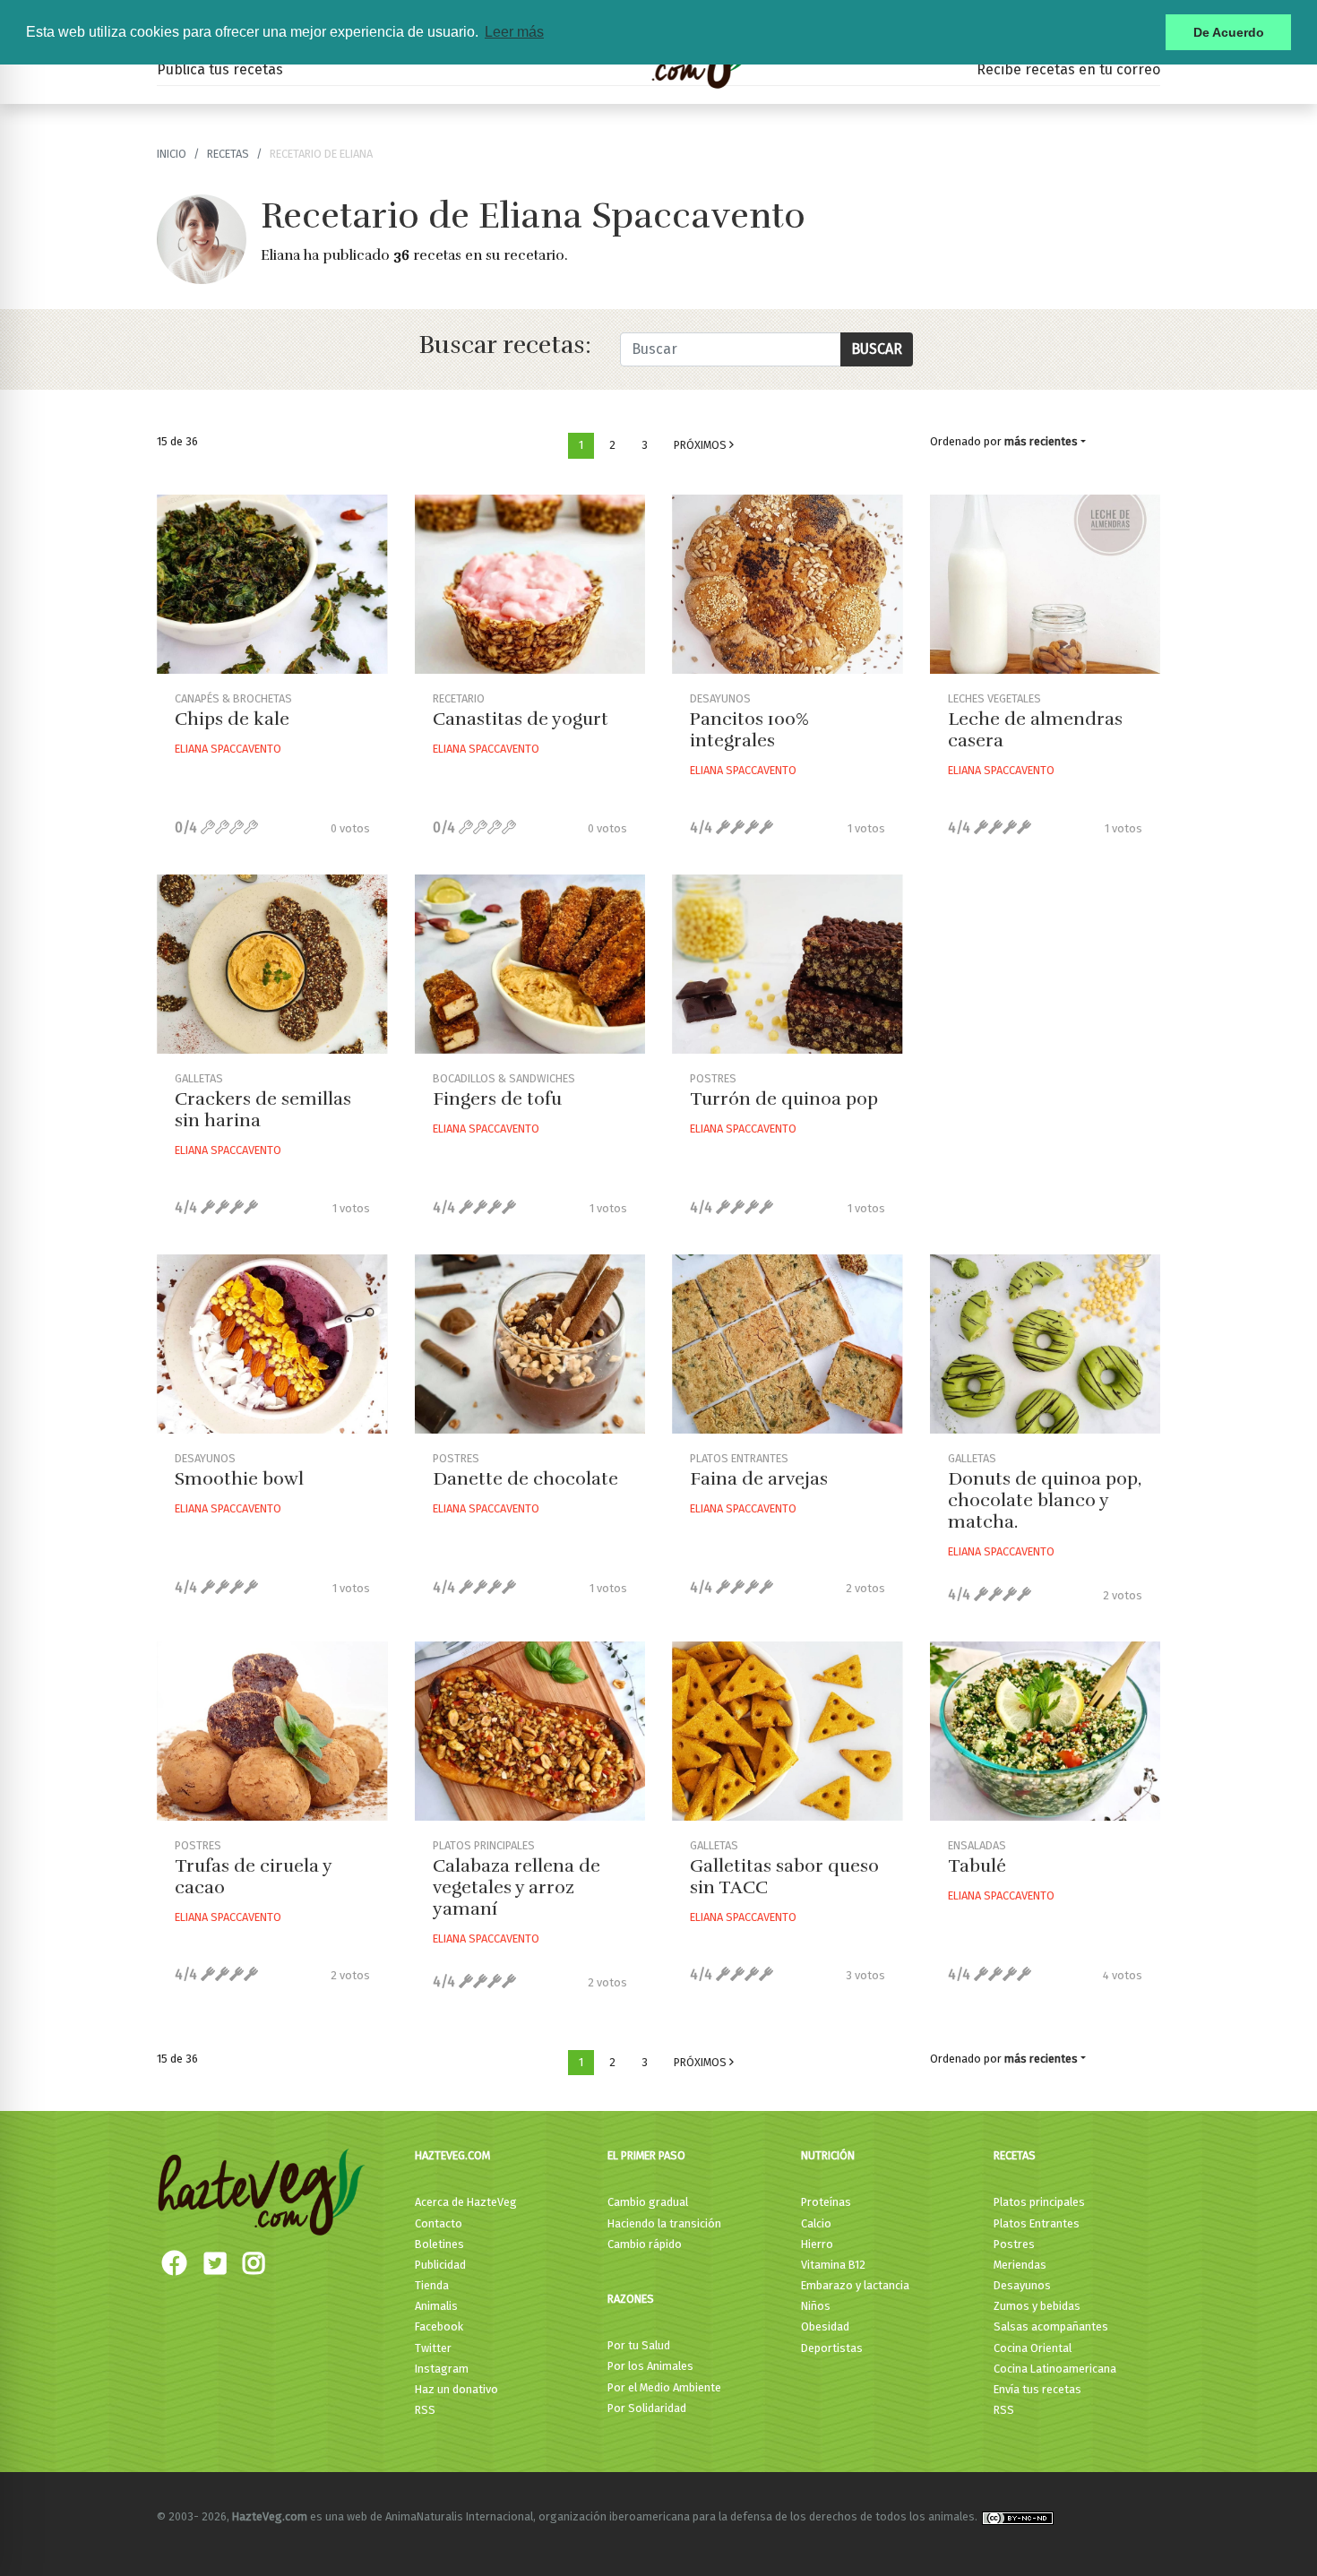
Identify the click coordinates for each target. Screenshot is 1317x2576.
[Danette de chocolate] (530, 1344)
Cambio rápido (645, 2244)
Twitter (433, 2348)
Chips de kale (232, 719)
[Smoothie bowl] (272, 1344)
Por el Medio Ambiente (664, 2387)
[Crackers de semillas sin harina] (272, 964)
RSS (425, 2410)
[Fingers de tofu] (530, 964)
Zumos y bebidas (1037, 2306)
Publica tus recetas (220, 69)
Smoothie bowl (239, 1479)
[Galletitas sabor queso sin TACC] (788, 1731)
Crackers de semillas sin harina (263, 1110)
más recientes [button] (1041, 441)
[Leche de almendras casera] (1046, 584)
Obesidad (825, 2326)
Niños (816, 2306)
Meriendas (1020, 2265)
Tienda (432, 2285)
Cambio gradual (648, 2202)
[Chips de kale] (272, 584)
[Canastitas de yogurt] (530, 584)
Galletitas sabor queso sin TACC (784, 1877)
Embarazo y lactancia (855, 2285)
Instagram (442, 2369)
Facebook (439, 2326)
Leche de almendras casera (1035, 730)
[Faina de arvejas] (788, 1344)
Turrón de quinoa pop (784, 1099)
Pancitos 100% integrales (749, 730)
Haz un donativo (456, 2389)
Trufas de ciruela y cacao (253, 1877)
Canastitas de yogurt (521, 719)
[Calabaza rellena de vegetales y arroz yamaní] (530, 1731)
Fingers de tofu (497, 1099)
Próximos (702, 445)
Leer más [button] (514, 32)
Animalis (436, 2306)
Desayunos (1022, 2285)
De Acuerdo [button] (1229, 32)
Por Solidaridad (647, 2408)
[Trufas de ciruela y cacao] (272, 1731)
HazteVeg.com (452, 2155)
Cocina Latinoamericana (1055, 2369)
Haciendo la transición (664, 2223)
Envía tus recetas (1037, 2389)
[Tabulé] (1046, 1731)
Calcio (816, 2223)
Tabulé (977, 1866)
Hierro (817, 2244)
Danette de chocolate (525, 1479)
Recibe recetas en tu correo (1068, 69)
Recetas (1015, 2155)
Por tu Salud (639, 2345)
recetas (228, 154)
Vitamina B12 (833, 2265)
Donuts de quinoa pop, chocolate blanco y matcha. (1045, 1500)
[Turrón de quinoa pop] (788, 964)
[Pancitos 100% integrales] (788, 584)
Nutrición (828, 2155)
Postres (1014, 2244)
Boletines (439, 2244)
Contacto (439, 2223)
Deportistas (832, 2348)
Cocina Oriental (1033, 2348)
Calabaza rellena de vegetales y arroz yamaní (516, 1887)
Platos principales (1039, 2202)
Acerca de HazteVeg (466, 2202)
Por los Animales (650, 2366)
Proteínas (826, 2202)
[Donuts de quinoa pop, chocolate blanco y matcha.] (1046, 1344)
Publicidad (440, 2265)
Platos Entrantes (1037, 2223)
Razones (631, 2299)
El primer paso (646, 2155)
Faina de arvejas (759, 1479)
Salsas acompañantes (1051, 2326)
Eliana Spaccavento (228, 749)
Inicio (172, 154)
